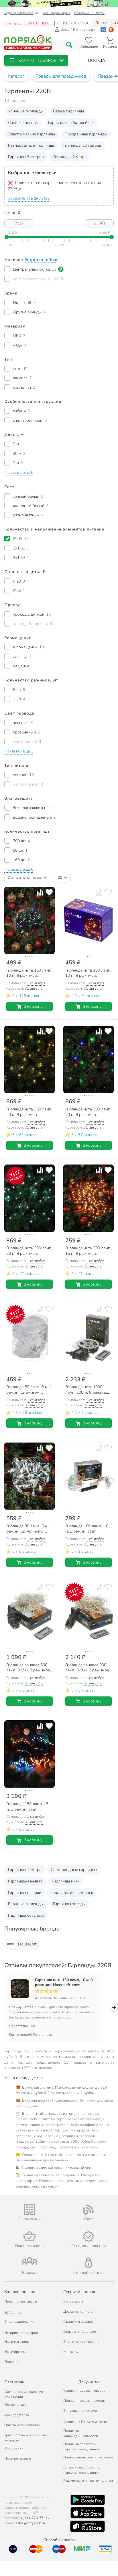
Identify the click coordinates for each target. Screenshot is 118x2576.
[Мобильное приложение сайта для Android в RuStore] (87, 2526)
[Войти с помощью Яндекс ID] (111, 29)
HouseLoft (27, 1944)
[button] (36, 61)
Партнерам (14, 2382)
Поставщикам (15, 2405)
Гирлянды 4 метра (25, 1870)
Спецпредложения (19, 2322)
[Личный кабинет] (88, 2263)
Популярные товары (21, 2301)
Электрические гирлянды (32, 134)
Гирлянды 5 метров (26, 157)
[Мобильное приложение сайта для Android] (88, 2500)
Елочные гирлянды (26, 1904)
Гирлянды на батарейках (71, 123)
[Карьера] (29, 2261)
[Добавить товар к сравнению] (40, 892)
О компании (14, 2448)
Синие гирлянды (23, 123)
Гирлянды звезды (69, 1904)
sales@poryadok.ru (30, 2523)
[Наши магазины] (29, 2236)
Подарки (11, 2362)
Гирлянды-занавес (25, 1881)
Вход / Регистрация (78, 29)
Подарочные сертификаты (84, 2401)
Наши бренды (15, 2352)
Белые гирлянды (68, 111)
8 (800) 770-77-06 (73, 23)
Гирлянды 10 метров (82, 145)
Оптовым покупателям (22, 2425)
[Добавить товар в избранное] (49, 892)
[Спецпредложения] (88, 2236)
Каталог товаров (20, 2292)
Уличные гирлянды (26, 111)
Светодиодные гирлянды (74, 1870)
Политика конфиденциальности (81, 2433)
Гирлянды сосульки (26, 1915)
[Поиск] (69, 45)
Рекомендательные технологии (88, 2481)
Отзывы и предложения (82, 2332)
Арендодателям (17, 2415)
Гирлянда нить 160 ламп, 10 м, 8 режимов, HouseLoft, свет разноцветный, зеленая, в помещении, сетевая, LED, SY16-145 (64, 1983)
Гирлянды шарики (25, 1893)
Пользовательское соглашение (88, 2457)
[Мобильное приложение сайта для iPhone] (88, 2513)
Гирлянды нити (66, 1881)
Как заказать (73, 2301)
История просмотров (21, 2333)
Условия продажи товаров (84, 2391)
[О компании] (29, 2210)
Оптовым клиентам (89, 13)
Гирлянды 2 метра (70, 157)
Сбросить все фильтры (29, 198)
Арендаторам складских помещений (24, 2394)
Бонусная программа (80, 2411)
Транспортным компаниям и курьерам (27, 2438)
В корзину (33, 1007)
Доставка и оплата (78, 2311)
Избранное (13, 2313)
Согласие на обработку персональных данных (82, 2470)
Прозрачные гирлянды (86, 134)
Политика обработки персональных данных (81, 2447)
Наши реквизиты (18, 2458)
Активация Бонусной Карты (85, 2422)
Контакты (71, 2352)
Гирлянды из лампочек (72, 1893)
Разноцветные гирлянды (31, 145)
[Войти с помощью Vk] (103, 29)
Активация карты (56, 13)
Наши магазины (17, 2342)
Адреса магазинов (19, 13)
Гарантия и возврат (78, 2322)
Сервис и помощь (80, 2292)
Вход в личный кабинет (82, 2342)
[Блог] (88, 2210)
